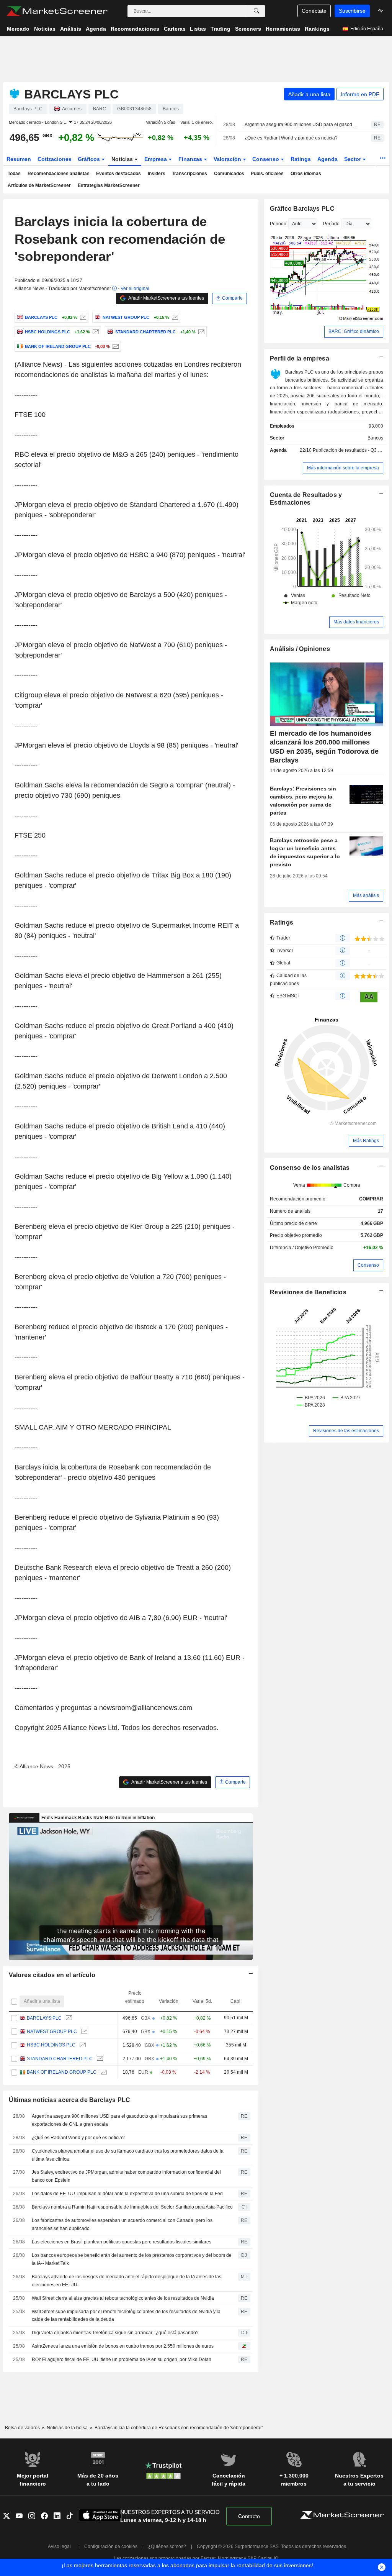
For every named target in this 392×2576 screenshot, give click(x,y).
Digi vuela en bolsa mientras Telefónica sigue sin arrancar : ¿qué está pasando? (115, 2333)
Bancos (375, 438)
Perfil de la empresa (300, 358)
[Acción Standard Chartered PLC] (200, 332)
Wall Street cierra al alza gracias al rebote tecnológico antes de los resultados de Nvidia (123, 2298)
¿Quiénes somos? (167, 2546)
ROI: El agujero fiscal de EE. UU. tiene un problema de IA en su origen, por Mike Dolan (122, 2360)
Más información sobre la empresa (343, 468)
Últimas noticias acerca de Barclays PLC (70, 2100)
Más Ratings (366, 1141)
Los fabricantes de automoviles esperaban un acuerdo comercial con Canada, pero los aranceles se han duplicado (122, 2224)
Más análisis (366, 895)
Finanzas (191, 159)
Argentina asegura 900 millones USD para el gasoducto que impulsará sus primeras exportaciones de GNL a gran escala (301, 125)
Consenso (266, 159)
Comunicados (229, 174)
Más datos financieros (356, 622)
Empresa (156, 159)
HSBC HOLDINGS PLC (51, 2045)
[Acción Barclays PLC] (82, 317)
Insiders (157, 174)
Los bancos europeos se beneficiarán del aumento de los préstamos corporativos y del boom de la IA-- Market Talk (132, 2259)
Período (331, 224)
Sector (353, 159)
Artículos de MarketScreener (39, 185)
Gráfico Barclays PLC (302, 209)
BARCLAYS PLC (44, 2018)
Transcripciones (189, 174)
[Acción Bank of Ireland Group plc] (115, 346)
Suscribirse (352, 11)
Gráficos (90, 159)
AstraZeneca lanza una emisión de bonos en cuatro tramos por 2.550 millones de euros (123, 2346)
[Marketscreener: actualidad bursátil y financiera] (57, 11)
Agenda (327, 159)
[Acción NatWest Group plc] (174, 317)
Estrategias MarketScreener (109, 185)
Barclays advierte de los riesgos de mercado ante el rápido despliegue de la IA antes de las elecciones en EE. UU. (127, 2281)
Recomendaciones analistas (59, 174)
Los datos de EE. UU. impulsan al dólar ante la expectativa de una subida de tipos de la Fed (127, 2194)
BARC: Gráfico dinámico (354, 331)
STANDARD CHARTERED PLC (60, 2059)
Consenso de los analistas (310, 1168)
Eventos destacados (118, 174)
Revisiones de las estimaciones (346, 1431)
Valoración (228, 159)
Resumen (19, 159)
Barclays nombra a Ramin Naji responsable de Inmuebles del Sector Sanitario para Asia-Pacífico (132, 2207)
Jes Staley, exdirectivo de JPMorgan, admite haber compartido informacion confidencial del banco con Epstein (126, 2176)
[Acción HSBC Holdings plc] (95, 332)
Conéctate (314, 11)
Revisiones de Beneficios (308, 1292)
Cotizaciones (55, 159)
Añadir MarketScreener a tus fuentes (166, 298)
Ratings (301, 159)
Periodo (278, 224)
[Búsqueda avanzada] (256, 11)
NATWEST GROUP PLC (52, 2032)
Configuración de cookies (111, 2546)
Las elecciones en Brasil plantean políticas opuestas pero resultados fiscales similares (122, 2242)
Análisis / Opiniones (300, 649)
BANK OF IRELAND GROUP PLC (62, 2072)
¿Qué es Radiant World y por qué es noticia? (291, 138)
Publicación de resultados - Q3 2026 (351, 450)
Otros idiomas (306, 174)
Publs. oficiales (267, 174)
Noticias (123, 159)
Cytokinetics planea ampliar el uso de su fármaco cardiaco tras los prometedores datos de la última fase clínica (128, 2155)
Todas (14, 174)
